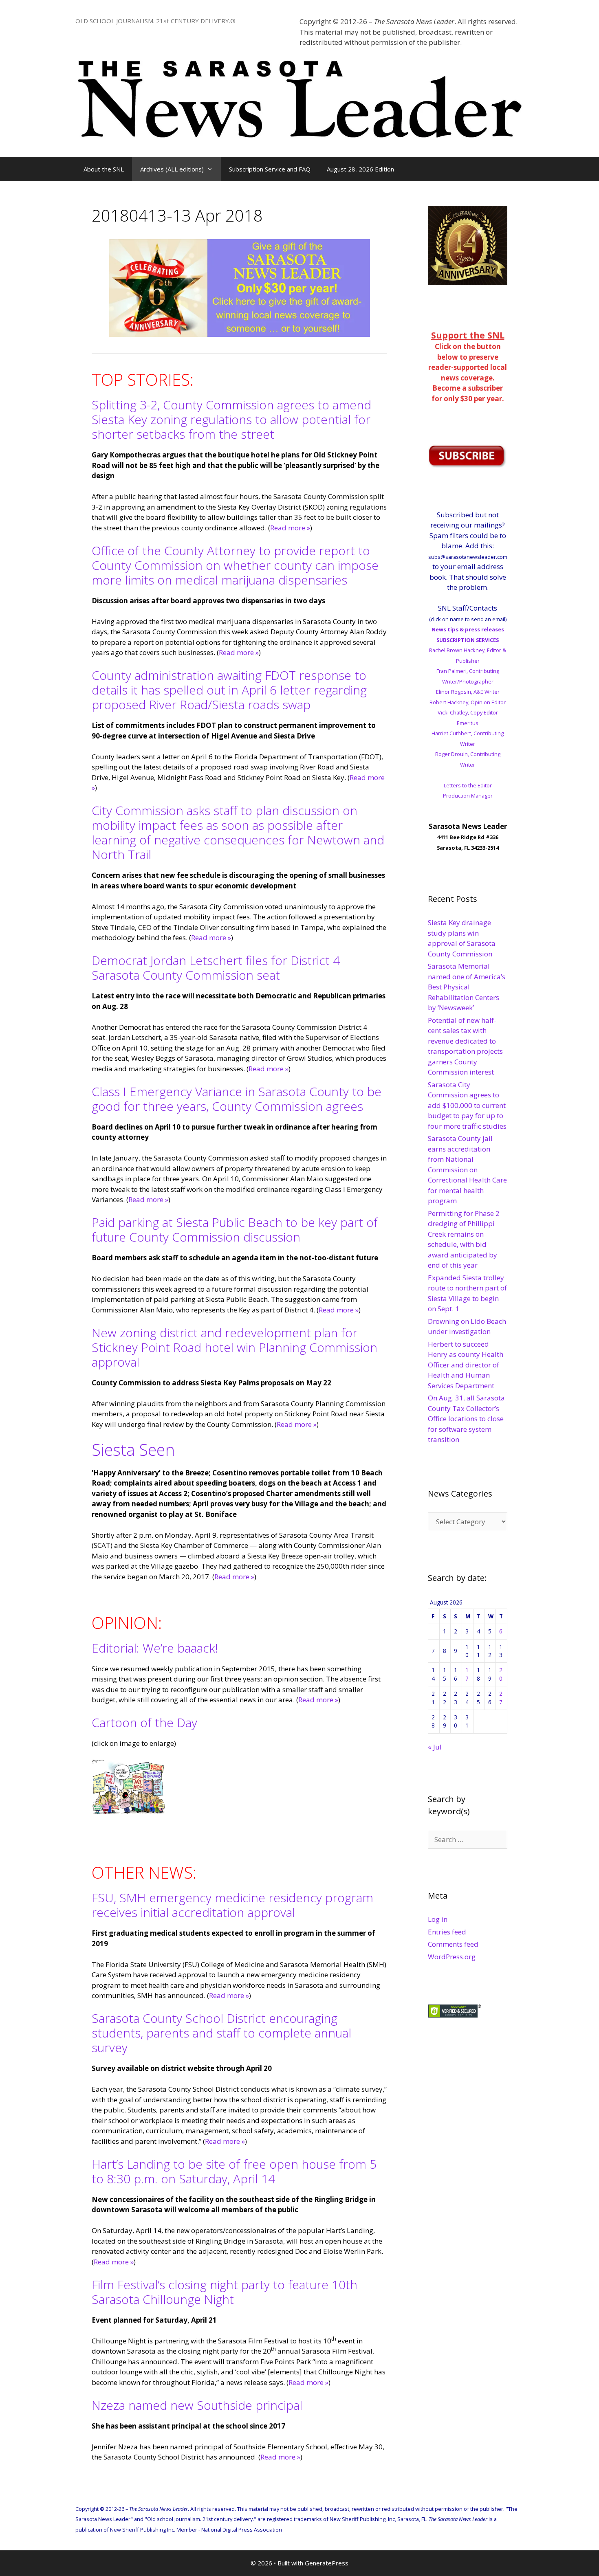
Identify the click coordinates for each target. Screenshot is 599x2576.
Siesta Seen (133, 1450)
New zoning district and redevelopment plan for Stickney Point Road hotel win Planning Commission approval (235, 1347)
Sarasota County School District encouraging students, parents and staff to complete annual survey (221, 2033)
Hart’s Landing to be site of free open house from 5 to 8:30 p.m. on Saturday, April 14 (234, 2171)
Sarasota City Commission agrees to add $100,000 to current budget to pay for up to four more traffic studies (467, 1105)
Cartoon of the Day (144, 1722)
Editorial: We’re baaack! (155, 1648)
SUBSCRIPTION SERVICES (468, 640)
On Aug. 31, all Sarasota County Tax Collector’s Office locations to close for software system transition (466, 1419)
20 (501, 1674)
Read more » (290, 528)
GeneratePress (327, 2563)
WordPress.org (452, 1957)
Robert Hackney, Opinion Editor (468, 702)
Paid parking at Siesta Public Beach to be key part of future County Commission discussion (235, 1230)
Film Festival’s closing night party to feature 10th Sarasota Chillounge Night (225, 2292)
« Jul (435, 1747)
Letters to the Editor (468, 785)
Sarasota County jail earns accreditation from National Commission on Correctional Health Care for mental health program (467, 1169)
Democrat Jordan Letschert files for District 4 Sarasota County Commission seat (216, 968)
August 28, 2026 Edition (360, 169)
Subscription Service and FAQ (270, 169)
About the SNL (104, 169)
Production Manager (468, 796)
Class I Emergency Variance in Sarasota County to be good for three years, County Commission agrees (237, 1099)
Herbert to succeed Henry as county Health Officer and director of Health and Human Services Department (466, 1365)
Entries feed (447, 1932)
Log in (438, 1919)
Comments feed (453, 1944)
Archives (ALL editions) (172, 169)
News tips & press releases (468, 629)
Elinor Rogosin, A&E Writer (468, 692)
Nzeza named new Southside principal (197, 2405)
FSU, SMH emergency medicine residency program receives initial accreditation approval (232, 1905)
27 (501, 1698)
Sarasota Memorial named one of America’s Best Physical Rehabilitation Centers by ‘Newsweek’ (467, 987)
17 (467, 1674)
